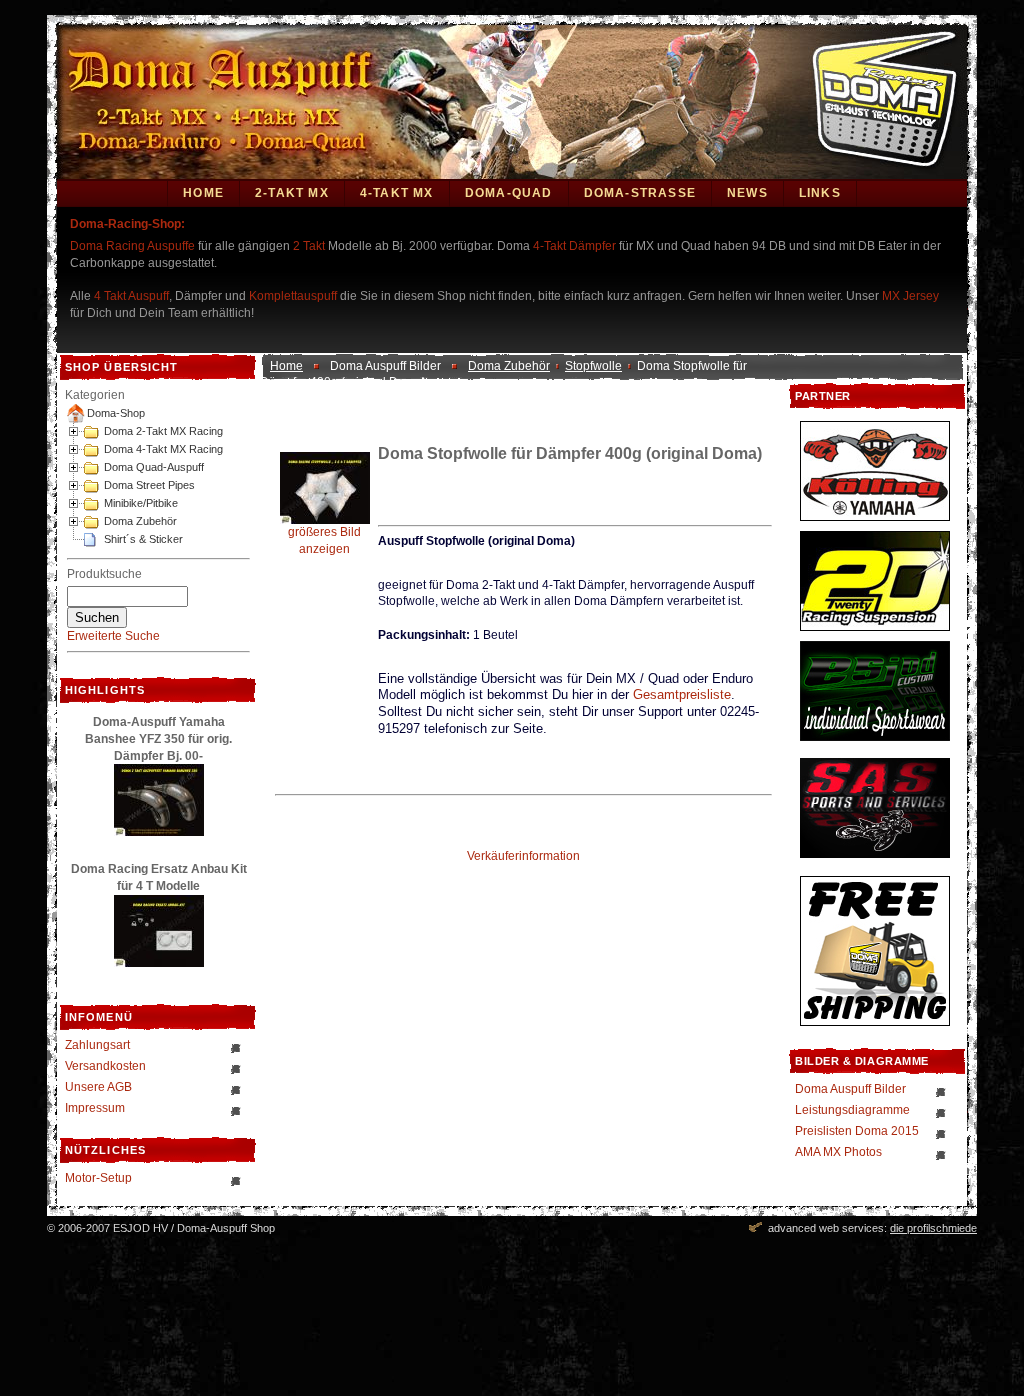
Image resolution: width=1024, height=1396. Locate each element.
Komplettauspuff (293, 296)
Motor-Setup (98, 1178)
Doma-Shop (116, 413)
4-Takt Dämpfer (574, 246)
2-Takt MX (292, 193)
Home (203, 193)
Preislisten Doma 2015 (857, 1131)
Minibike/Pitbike (141, 503)
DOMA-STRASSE (640, 193)
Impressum (95, 1108)
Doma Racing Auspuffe (132, 246)
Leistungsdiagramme (852, 1110)
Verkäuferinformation (523, 856)
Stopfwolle (593, 366)
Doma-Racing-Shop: (127, 224)
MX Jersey (910, 296)
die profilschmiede (933, 1228)
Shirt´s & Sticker (143, 539)
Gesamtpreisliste (682, 694)
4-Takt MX (397, 193)
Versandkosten (105, 1066)
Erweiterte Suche (113, 636)
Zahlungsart (97, 1045)
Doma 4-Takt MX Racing (163, 449)
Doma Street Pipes (149, 485)
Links (820, 193)
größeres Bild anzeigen (324, 540)
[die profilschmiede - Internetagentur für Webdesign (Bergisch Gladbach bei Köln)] (755, 1228)
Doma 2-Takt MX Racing (163, 431)
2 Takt (309, 246)
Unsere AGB (98, 1087)
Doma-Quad (509, 193)
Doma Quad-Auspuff (154, 467)
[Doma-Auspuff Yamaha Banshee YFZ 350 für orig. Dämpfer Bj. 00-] (159, 832)
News (747, 193)
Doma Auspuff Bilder (850, 1089)
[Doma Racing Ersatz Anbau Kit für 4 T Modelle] (159, 963)
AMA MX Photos (838, 1152)
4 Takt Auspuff (131, 296)
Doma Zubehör (140, 521)
